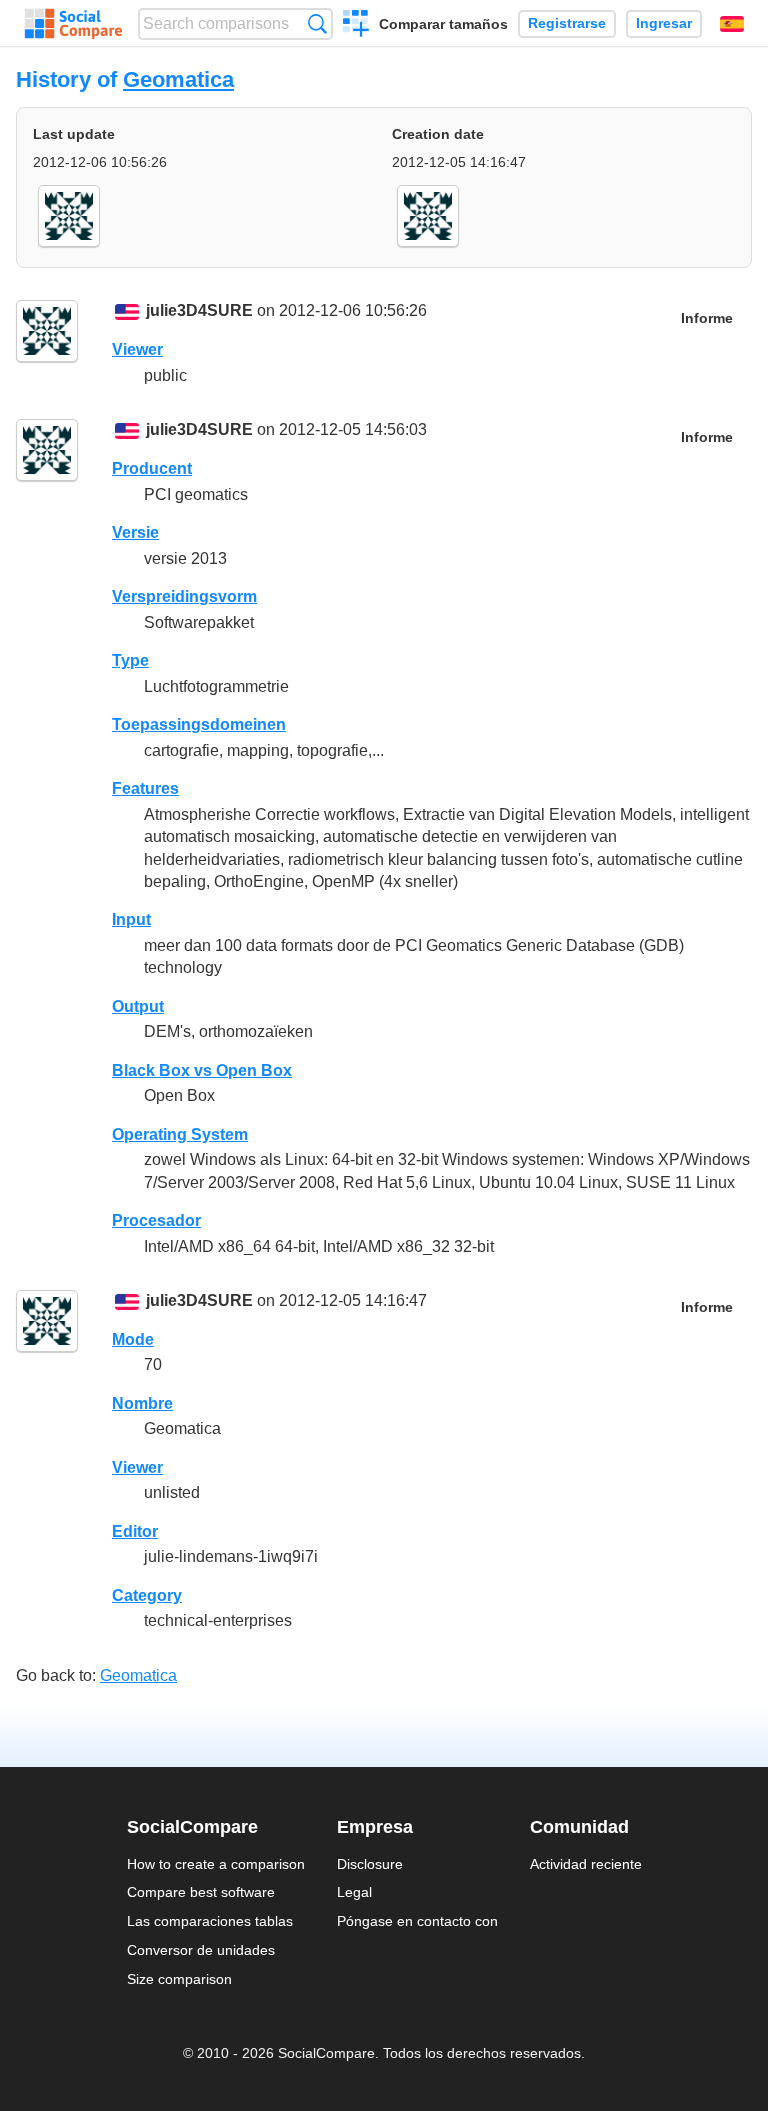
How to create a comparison (216, 1864)
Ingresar (664, 23)
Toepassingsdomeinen (199, 724)
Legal (354, 1892)
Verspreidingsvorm (184, 596)
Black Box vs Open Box (202, 1070)
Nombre (142, 1403)
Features (145, 788)
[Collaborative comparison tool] (73, 24)
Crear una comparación (356, 26)
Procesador (156, 1220)
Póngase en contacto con (417, 1921)
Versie (135, 532)
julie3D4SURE (199, 310)
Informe (707, 318)
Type (130, 660)
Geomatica (178, 79)
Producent (152, 468)
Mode (133, 1339)
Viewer (137, 349)
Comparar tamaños (443, 24)
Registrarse (567, 23)
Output (138, 1006)
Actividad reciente (586, 1864)
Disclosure (370, 1864)
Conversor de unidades (201, 1950)
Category (147, 1595)
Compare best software (201, 1892)
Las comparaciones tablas (210, 1921)
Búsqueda (317, 23)
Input (131, 919)
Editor (135, 1531)
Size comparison (179, 1979)
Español (732, 24)
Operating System (180, 1134)
